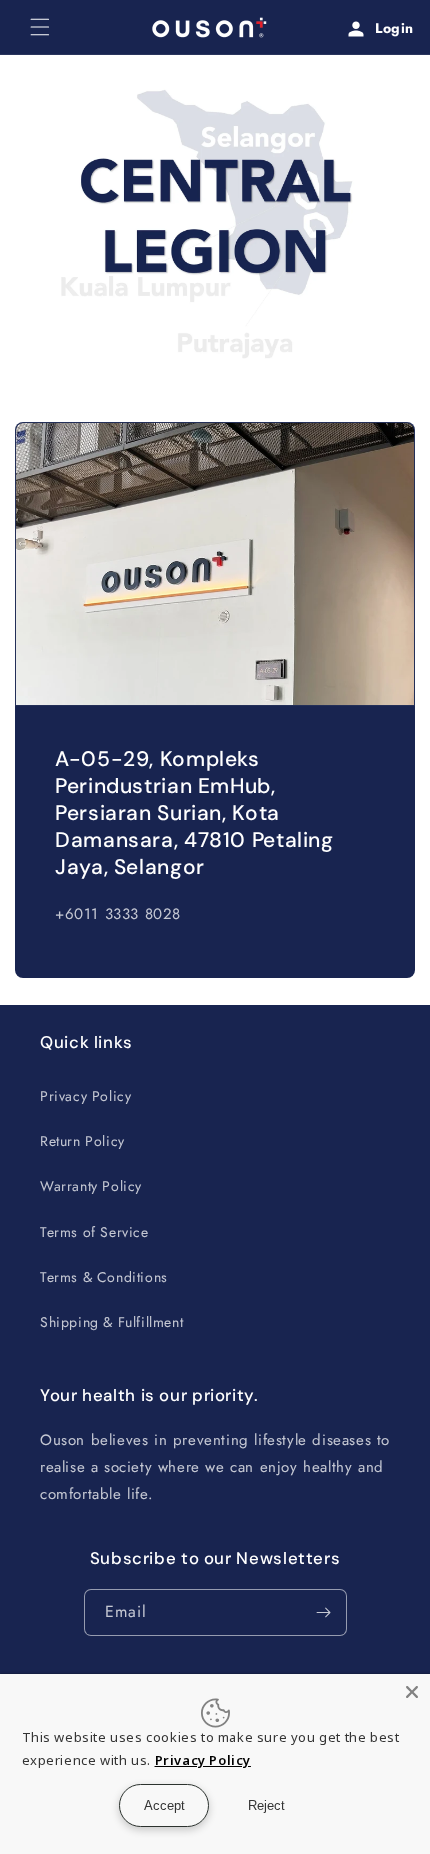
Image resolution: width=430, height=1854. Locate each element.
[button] (40, 27)
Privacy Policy (85, 1096)
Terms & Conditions (104, 1277)
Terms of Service (94, 1232)
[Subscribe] (324, 1612)
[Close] (412, 1692)
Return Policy (82, 1141)
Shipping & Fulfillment (111, 1322)
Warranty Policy (91, 1186)
